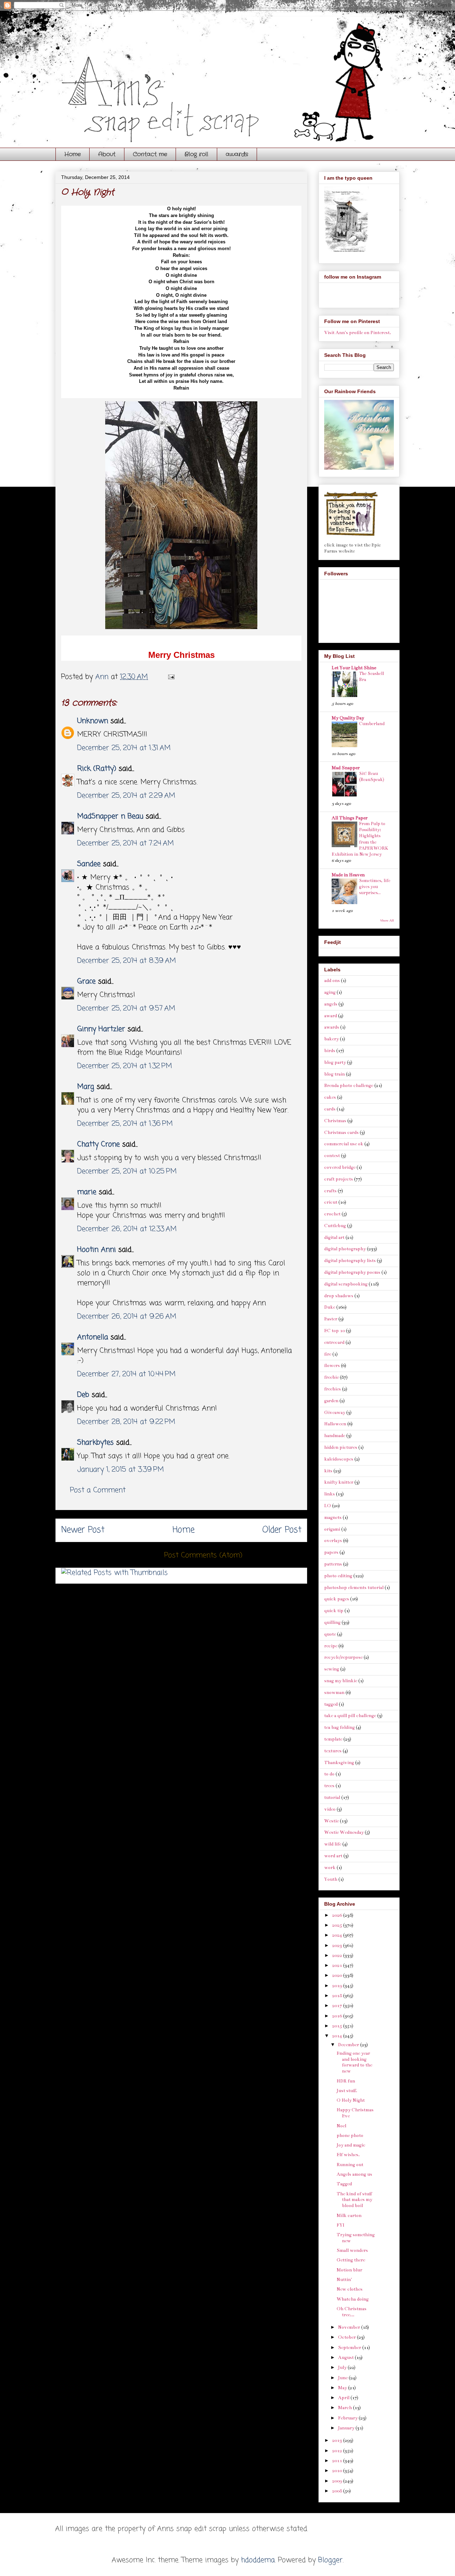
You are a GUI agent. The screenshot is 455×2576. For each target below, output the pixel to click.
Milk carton (349, 2216)
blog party (335, 1062)
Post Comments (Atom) (203, 1555)
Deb (83, 1395)
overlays (333, 1541)
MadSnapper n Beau (110, 816)
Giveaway (335, 1413)
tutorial (332, 1798)
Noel (341, 2126)
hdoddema (258, 2560)
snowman (334, 1693)
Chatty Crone (98, 1144)
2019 (338, 1986)
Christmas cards (341, 1133)
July (343, 2368)
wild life (333, 1844)
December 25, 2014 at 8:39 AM (127, 961)
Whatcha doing (353, 2299)
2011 (338, 2461)
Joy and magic (351, 2145)
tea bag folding (339, 1727)
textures (333, 1751)
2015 (338, 2026)
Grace (86, 981)
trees (329, 1786)
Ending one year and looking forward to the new (354, 2062)
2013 (338, 2440)
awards (237, 154)
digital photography (345, 1249)
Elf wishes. (348, 2155)
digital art (334, 1237)
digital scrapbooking (346, 1284)
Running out (350, 2165)
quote (330, 1634)
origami (332, 1529)
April (344, 2398)
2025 (338, 1925)
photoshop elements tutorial (354, 1588)
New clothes (350, 2289)
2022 (338, 1955)
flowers (332, 1366)
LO (328, 1506)
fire (328, 1354)
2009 (338, 2481)
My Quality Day (348, 718)
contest (332, 1156)
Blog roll (196, 154)
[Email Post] (171, 677)
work (330, 1868)
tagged (331, 1704)
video (330, 1809)
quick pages (337, 1599)
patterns (333, 1564)
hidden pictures (341, 1447)
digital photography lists (350, 1261)
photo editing (338, 1576)
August (346, 2358)
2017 (338, 2006)
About (107, 154)
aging (330, 992)
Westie (331, 1821)
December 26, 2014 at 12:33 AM (127, 1229)
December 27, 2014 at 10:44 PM (126, 1374)
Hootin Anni (97, 1250)
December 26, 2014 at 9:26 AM (127, 1317)
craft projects (339, 1179)
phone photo (350, 2136)
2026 (338, 1915)
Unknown (93, 721)
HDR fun (346, 2081)
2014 (338, 2036)
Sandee (89, 864)
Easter (331, 1319)
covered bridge (340, 1167)
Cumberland (372, 724)
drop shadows (339, 1296)
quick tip (334, 1611)
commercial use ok (344, 1144)
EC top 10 (334, 1331)
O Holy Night (351, 2100)
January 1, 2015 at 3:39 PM (121, 1470)
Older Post (282, 1530)
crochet (332, 1214)
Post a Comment (98, 1490)
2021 (338, 1965)
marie (87, 1192)
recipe (331, 1646)
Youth (331, 1879)
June (343, 2378)
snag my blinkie (341, 1681)
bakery (331, 1039)
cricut (331, 1202)
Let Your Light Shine (354, 668)
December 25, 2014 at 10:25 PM (127, 1171)
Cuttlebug (335, 1226)
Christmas (335, 1121)
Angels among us (354, 2174)
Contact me (150, 154)
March (346, 2408)
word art (333, 1856)
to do (329, 1774)
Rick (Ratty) (97, 769)
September (350, 2348)
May (343, 2388)
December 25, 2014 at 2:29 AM (126, 796)
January (347, 2428)
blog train (334, 1074)
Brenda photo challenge (349, 1086)
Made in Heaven (348, 875)
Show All (387, 920)
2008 (338, 2491)
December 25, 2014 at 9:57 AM (126, 1009)
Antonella (93, 1337)
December (349, 2045)
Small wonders (352, 2250)
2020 (338, 1975)
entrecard (334, 1342)
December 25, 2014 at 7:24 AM (125, 843)
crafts (330, 1191)
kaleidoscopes (339, 1459)
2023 (338, 1946)
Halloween (335, 1424)
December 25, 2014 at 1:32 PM (125, 1066)
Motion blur (349, 2270)
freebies (333, 1389)
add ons (332, 981)
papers (331, 1552)
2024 (338, 1935)
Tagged (344, 2184)
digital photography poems (352, 1272)
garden (331, 1401)
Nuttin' (344, 2280)
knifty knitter (339, 1482)
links (330, 1494)
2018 (338, 1996)
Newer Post (83, 1530)
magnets (333, 1517)
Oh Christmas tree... (352, 2312)
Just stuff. (347, 2091)
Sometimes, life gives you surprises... (375, 887)
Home (73, 154)
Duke (330, 1307)
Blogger (330, 2560)
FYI (341, 2225)
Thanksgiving (339, 1763)
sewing (332, 1669)
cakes (330, 1097)
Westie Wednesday (344, 1832)
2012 (338, 2451)
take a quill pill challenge (350, 1716)
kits (328, 1471)
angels (331, 1004)
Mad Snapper (346, 768)
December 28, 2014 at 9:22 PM (126, 1422)
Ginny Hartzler (101, 1029)
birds (330, 1051)
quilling (332, 1622)
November (350, 2327)
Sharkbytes (95, 1443)
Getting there (351, 2260)
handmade (335, 1436)
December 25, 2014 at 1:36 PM (125, 1124)
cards (330, 1109)
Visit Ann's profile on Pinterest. (358, 333)
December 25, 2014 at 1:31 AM (124, 748)
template (333, 1739)
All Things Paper (350, 818)
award (331, 1016)
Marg (86, 1087)
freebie (331, 1377)
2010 (338, 2471)
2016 (338, 2016)
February (348, 2418)
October (347, 2337)
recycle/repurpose (343, 1657)
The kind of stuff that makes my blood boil (354, 2200)
